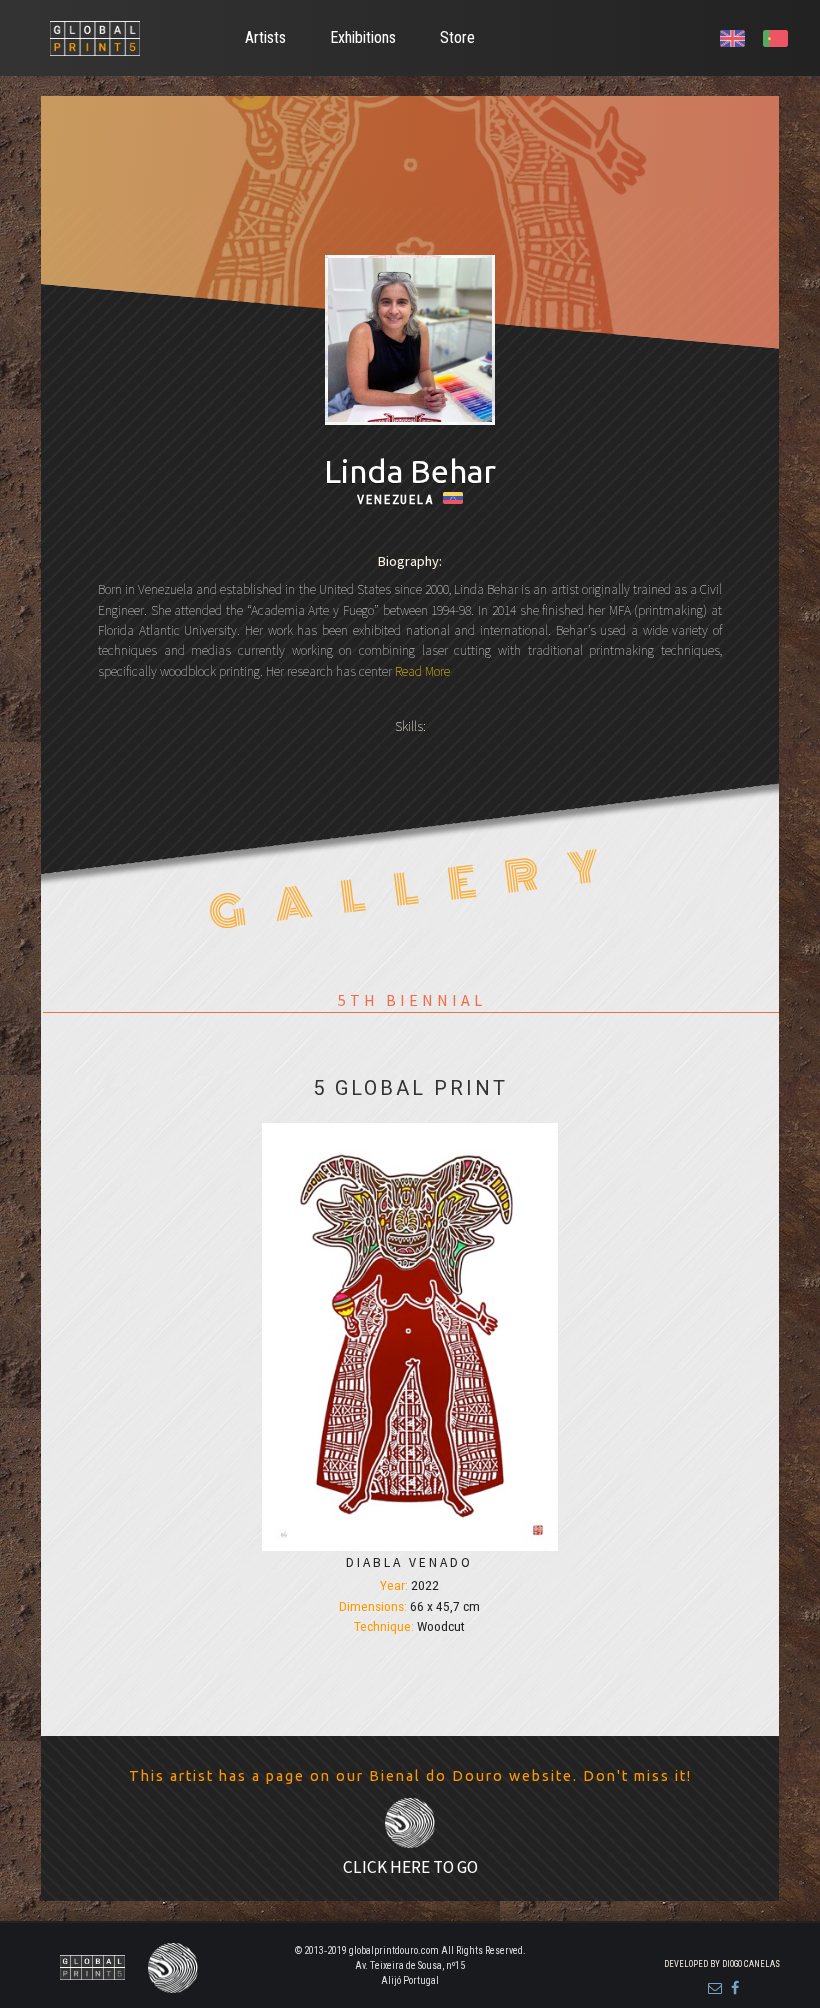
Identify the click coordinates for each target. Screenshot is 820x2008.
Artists (265, 37)
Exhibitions (363, 37)
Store (457, 37)
